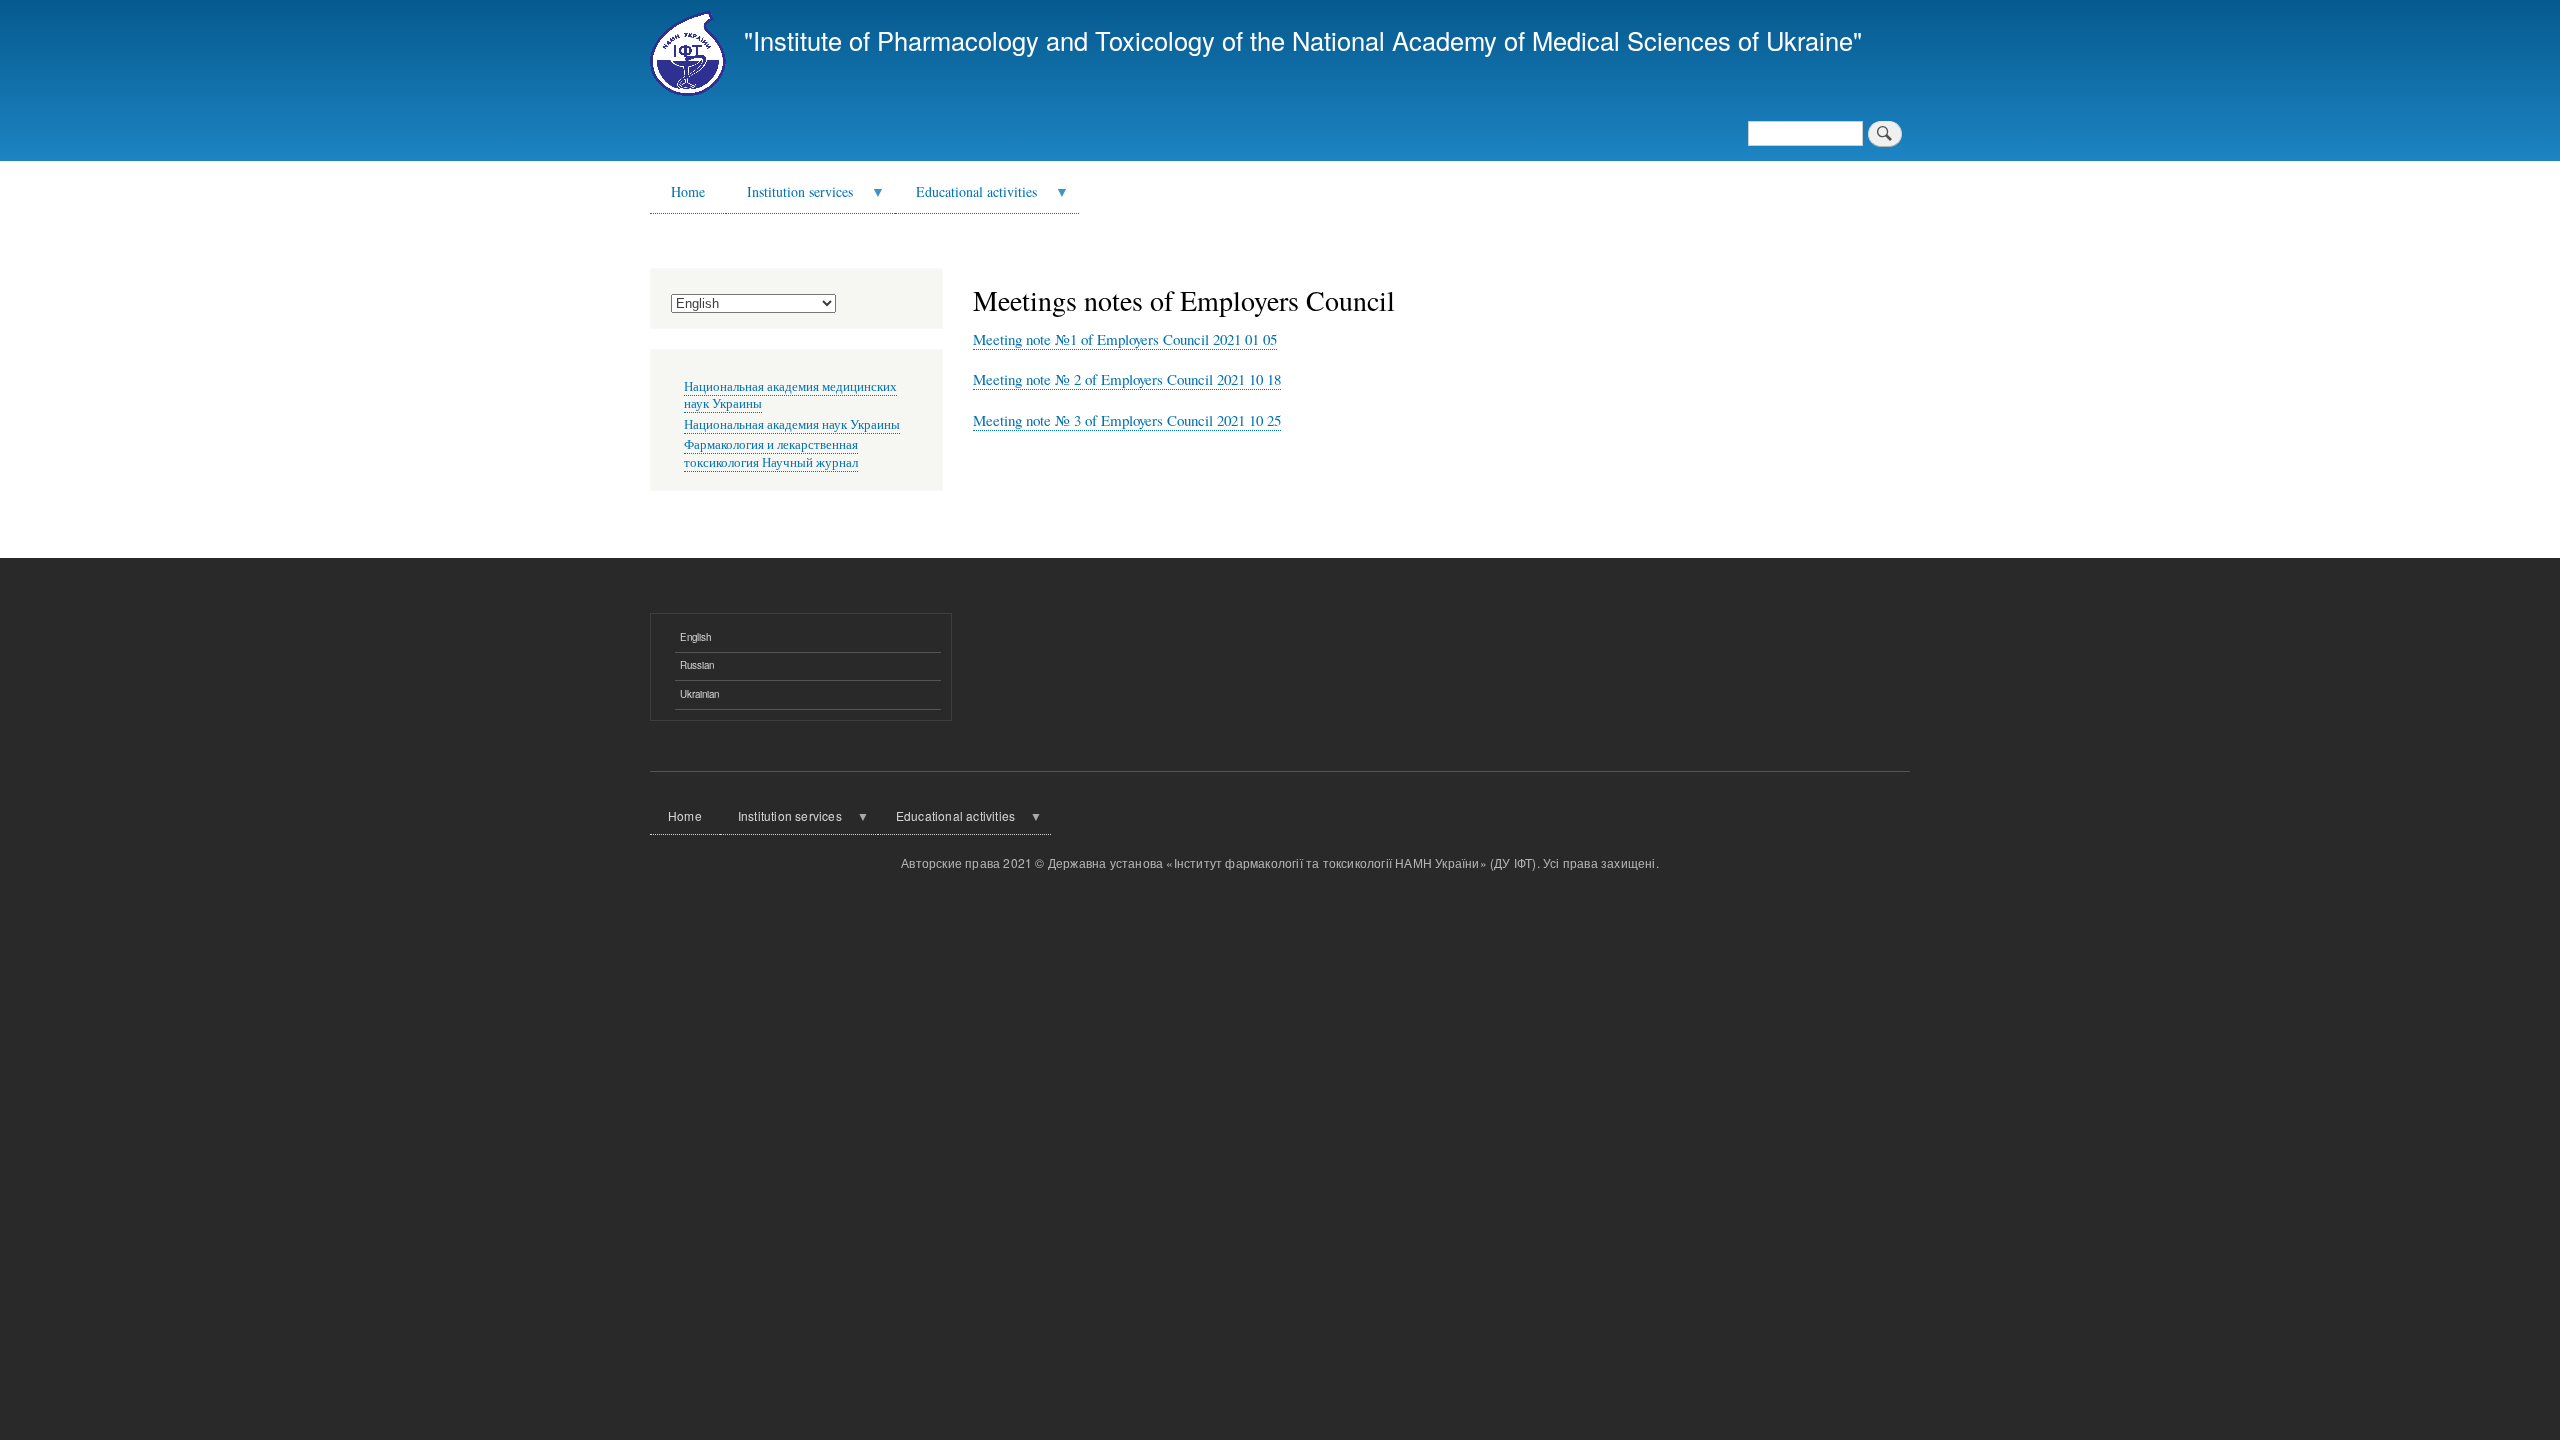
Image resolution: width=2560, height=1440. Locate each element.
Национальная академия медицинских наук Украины (790, 395)
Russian (697, 665)
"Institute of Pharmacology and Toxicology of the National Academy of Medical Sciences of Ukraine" (1303, 40)
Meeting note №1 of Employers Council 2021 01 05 (1125, 339)
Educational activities (966, 198)
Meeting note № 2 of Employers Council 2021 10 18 (1127, 379)
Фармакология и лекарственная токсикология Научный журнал (771, 453)
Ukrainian (699, 694)
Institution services (789, 198)
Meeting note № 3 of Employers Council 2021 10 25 (1127, 420)
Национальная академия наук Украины (792, 424)
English (695, 637)
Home (688, 191)
